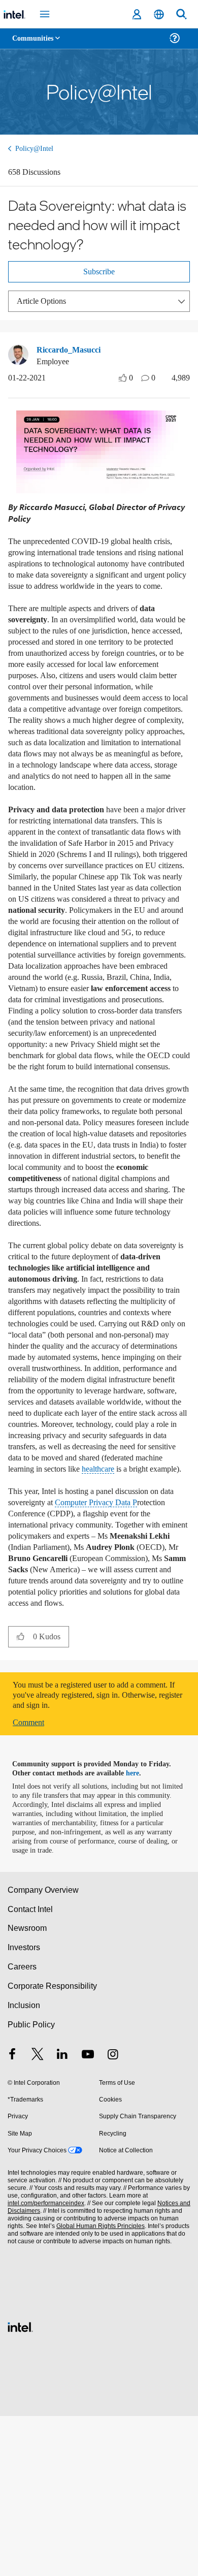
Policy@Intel (36, 149)
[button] (21, 1796)
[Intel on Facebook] (12, 2216)
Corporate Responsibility (53, 2146)
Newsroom (27, 2088)
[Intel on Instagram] (113, 2216)
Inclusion (24, 2165)
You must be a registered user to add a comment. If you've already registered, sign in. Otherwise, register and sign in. (96, 1855)
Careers (22, 2127)
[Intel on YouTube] (88, 2216)
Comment (31, 1882)
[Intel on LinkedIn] (62, 2216)
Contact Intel (31, 2069)
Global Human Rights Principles (98, 2386)
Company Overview (43, 2050)
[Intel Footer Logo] (20, 2486)
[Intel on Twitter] (38, 2216)
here (138, 1933)
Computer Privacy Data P (86, 1657)
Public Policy (31, 2185)
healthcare (27, 1618)
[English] (159, 14)
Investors (24, 2107)
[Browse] (37, 44)
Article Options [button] (44, 306)
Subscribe (99, 276)
